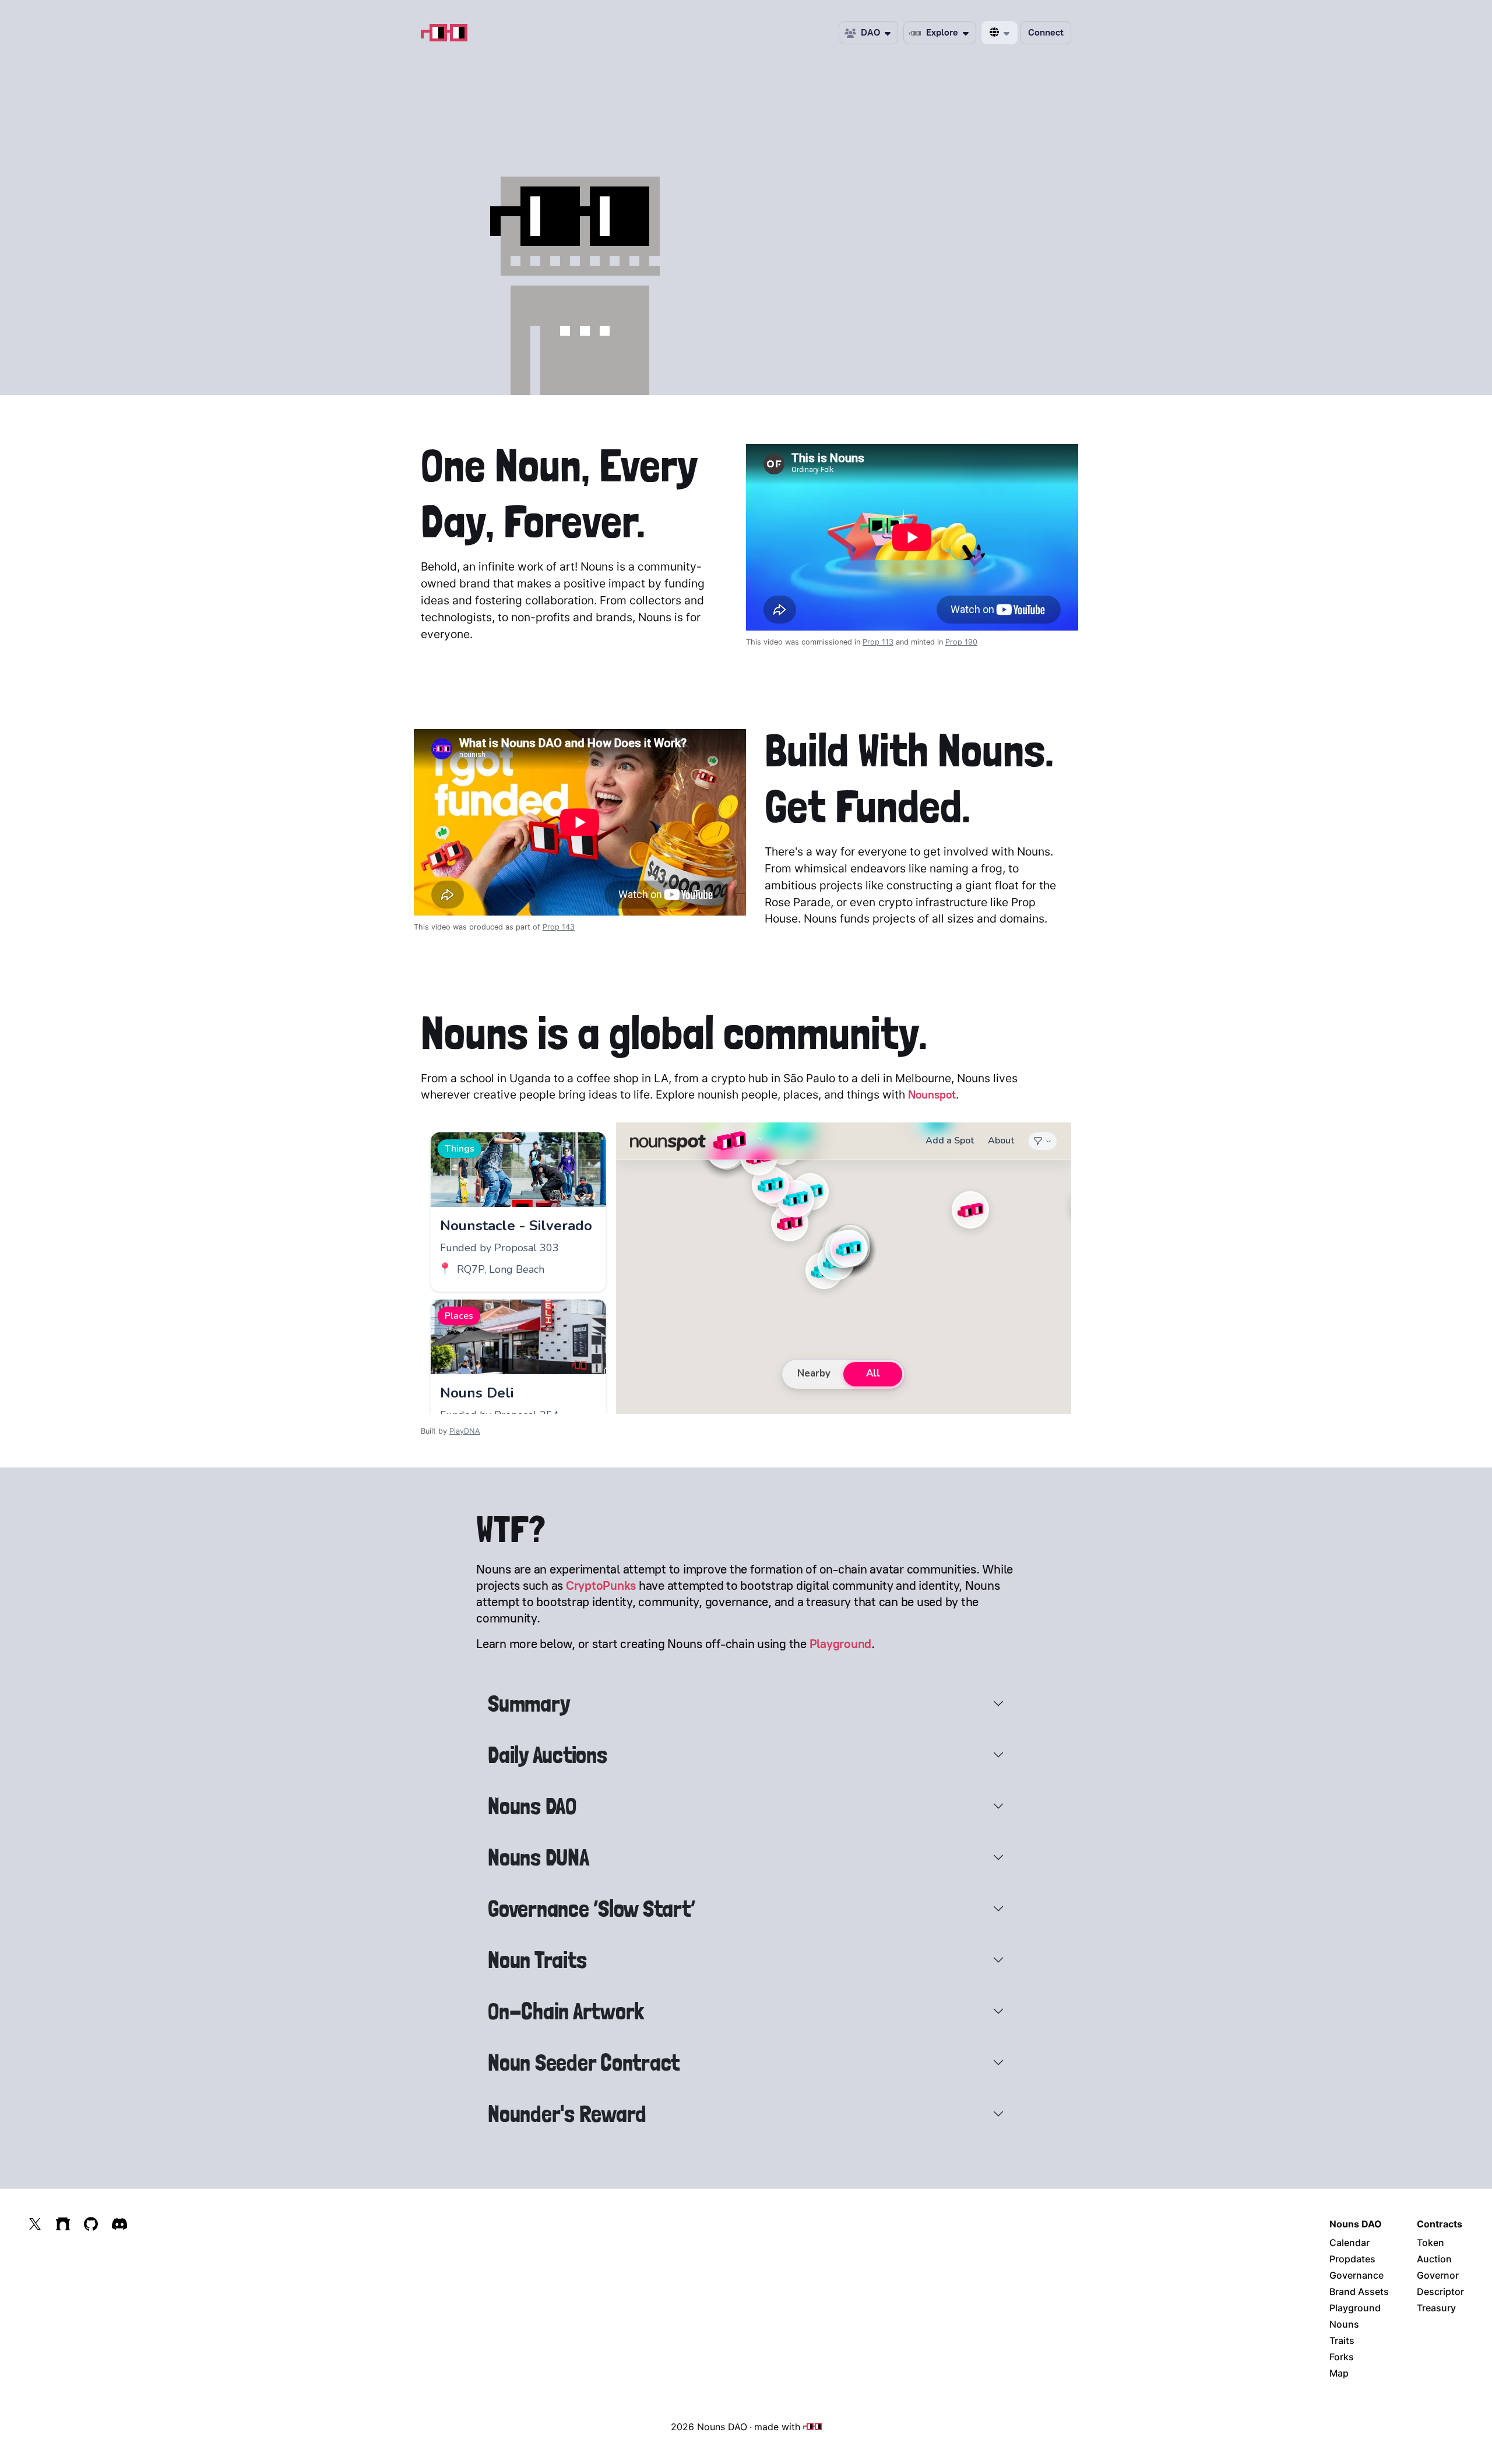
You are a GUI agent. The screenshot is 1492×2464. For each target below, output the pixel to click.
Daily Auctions (548, 1755)
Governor (1438, 2275)
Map (1339, 2373)
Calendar (1350, 2243)
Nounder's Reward (567, 2114)
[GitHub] (91, 2224)
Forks (1342, 2357)
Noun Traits (537, 1960)
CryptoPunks (601, 1585)
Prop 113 (878, 642)
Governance (1356, 2275)
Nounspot (932, 1095)
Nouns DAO (532, 1806)
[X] (35, 2224)
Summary (529, 1703)
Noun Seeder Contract (584, 2062)
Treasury (1436, 2308)
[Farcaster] (63, 2224)
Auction (1434, 2259)
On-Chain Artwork (566, 2011)
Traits (1342, 2340)
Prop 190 (961, 642)
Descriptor (1440, 2291)
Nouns (1344, 2324)
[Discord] (119, 2224)
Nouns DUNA (539, 1857)
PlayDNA (465, 1431)
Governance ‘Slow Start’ (591, 1909)
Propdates (1352, 2259)
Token (1431, 2243)
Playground (841, 1644)
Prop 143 (559, 927)
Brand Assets (1359, 2291)
